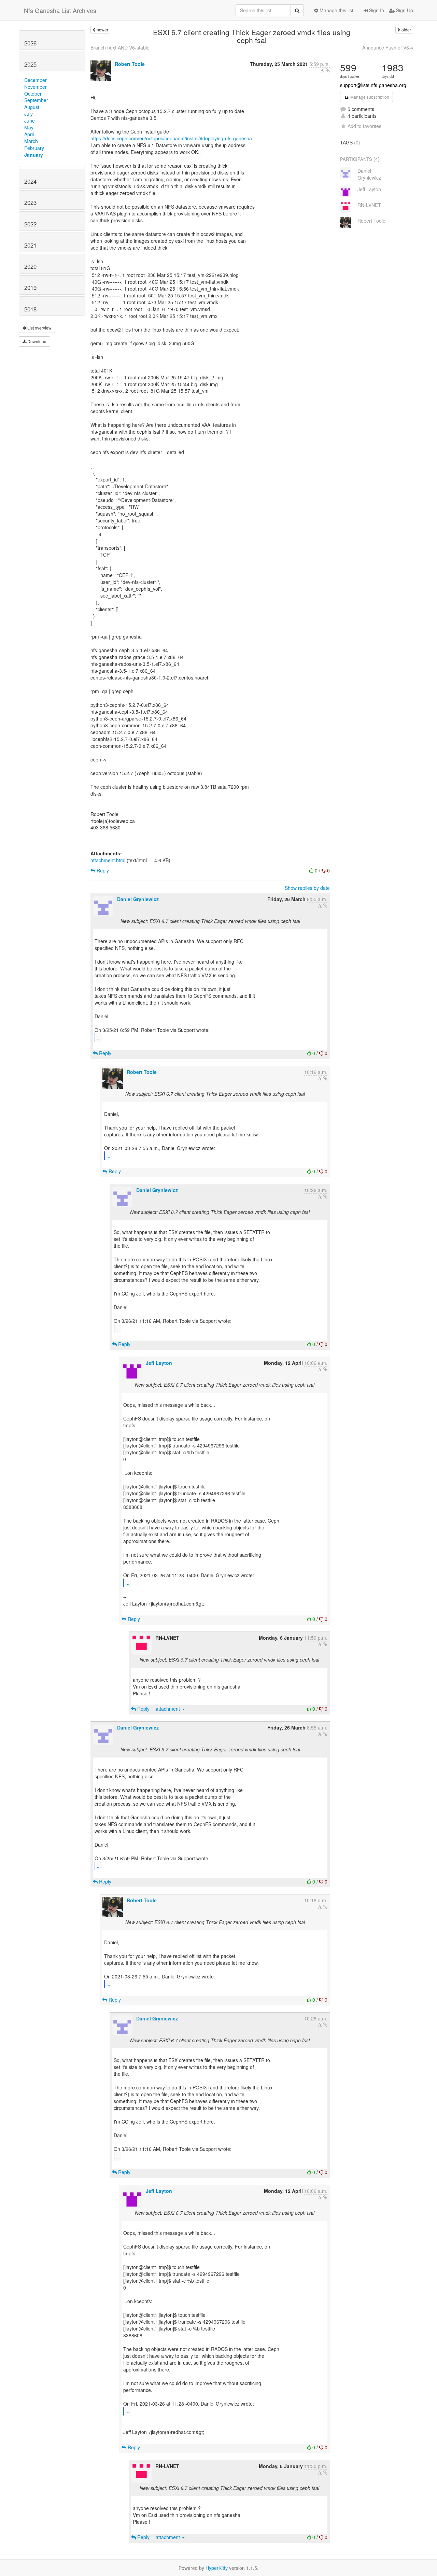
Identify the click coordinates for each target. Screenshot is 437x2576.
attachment (168, 1709)
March (31, 141)
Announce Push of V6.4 (388, 47)
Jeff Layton (159, 1363)
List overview (39, 328)
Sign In (376, 10)
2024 (30, 181)
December (36, 80)
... (99, 1037)
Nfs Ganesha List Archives (60, 10)
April (29, 134)
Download (36, 341)
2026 (30, 43)
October (33, 94)
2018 (30, 309)
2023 (30, 202)
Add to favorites (364, 126)
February (34, 148)
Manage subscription (369, 97)
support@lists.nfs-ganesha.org (373, 85)
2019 (30, 288)
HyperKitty (217, 2568)
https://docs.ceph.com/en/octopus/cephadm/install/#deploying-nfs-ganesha (171, 138)
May (29, 127)
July (29, 114)
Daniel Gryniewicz (138, 899)
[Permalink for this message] (328, 70)
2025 (30, 64)
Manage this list (336, 10)
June (30, 121)
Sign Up (404, 10)
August (32, 107)
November (36, 87)
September (36, 100)
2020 (30, 266)
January (34, 155)
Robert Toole (130, 64)
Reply (102, 870)
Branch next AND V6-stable (120, 47)
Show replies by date (307, 888)
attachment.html (108, 860)
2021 (30, 245)
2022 (30, 224)
